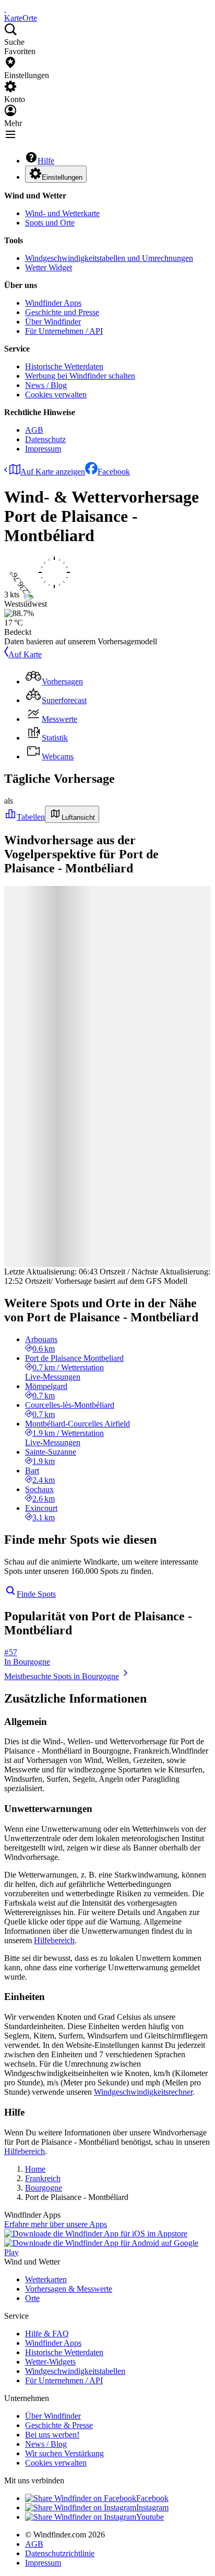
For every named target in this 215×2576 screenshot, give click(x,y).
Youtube (150, 2517)
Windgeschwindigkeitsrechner (143, 2092)
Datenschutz (45, 439)
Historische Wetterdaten (64, 366)
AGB (34, 430)
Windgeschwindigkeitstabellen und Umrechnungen (109, 258)
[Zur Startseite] (5, 9)
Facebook (114, 472)
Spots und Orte (50, 223)
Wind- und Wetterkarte (62, 213)
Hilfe (46, 161)
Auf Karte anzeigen (53, 472)
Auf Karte (25, 654)
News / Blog (46, 385)
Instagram (152, 2508)
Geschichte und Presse (62, 312)
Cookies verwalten (56, 395)
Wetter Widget (49, 267)
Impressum (43, 449)
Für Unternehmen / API (64, 331)
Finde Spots (36, 1594)
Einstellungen (62, 177)
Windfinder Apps (53, 303)
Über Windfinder (53, 322)
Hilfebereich (54, 1940)
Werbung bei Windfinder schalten (80, 376)
